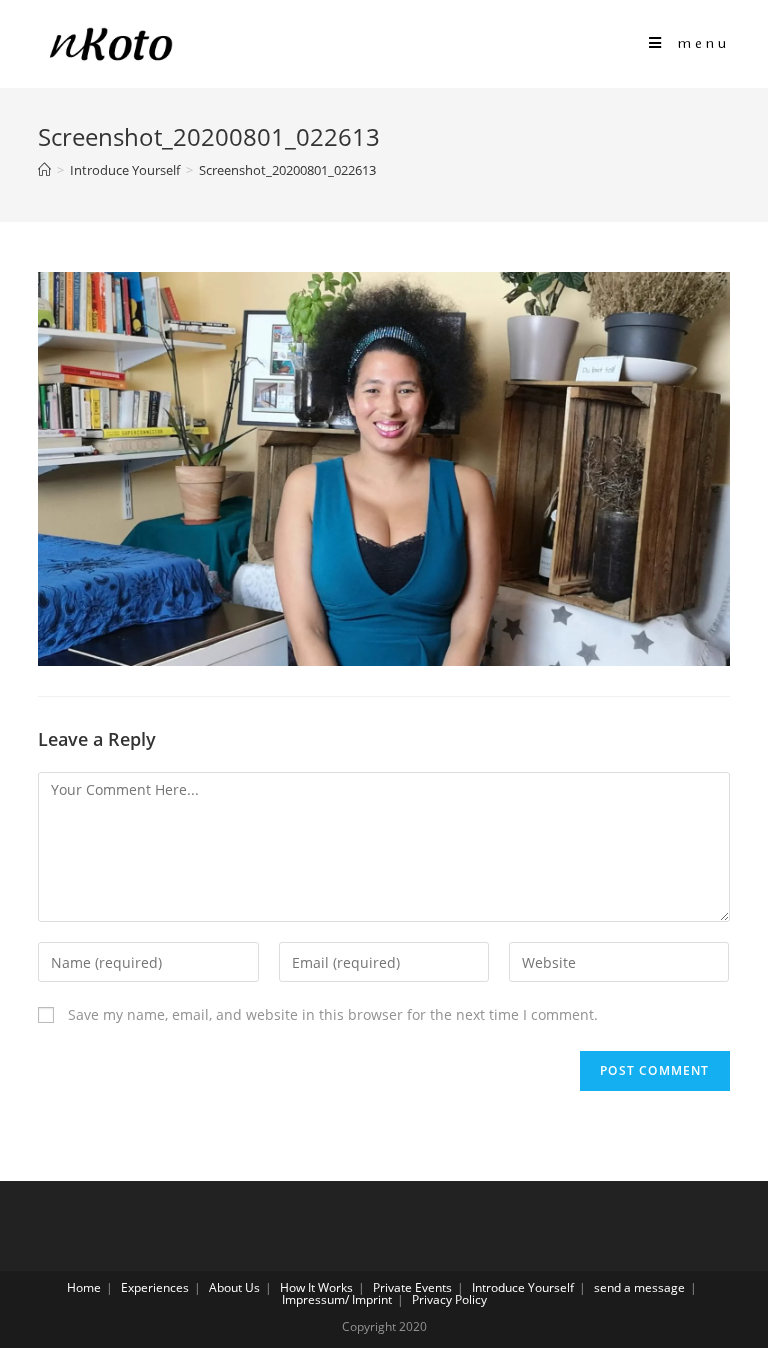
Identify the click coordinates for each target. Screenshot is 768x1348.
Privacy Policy (449, 1299)
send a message (639, 1287)
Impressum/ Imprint (337, 1299)
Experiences (155, 1287)
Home (84, 1287)
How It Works (316, 1287)
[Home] (44, 170)
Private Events (412, 1287)
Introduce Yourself (523, 1287)
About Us (234, 1287)
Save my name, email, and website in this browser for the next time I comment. (333, 1014)
